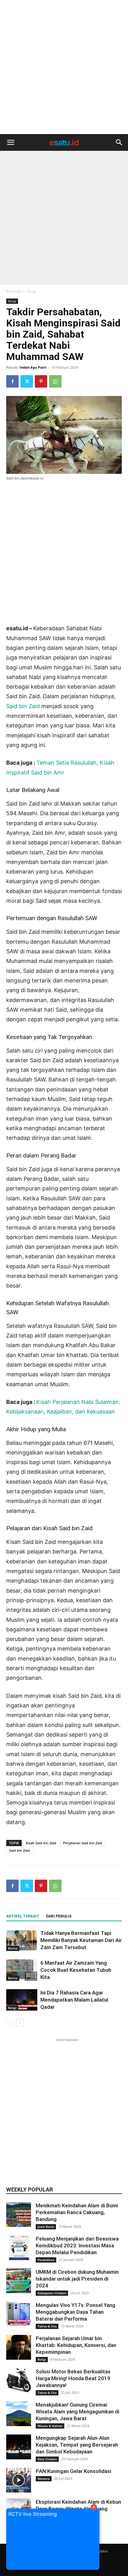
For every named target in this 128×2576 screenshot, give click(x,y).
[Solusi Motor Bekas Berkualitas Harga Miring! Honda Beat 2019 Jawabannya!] (19, 2380)
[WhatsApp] (55, 381)
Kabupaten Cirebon (52, 2293)
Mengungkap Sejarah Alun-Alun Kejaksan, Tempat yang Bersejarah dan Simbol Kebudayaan (77, 2445)
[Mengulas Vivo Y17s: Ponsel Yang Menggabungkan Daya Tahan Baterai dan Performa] (19, 2314)
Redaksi (101, 2551)
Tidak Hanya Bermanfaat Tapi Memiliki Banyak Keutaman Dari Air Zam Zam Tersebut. (81, 1940)
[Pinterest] (41, 381)
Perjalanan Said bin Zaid (83, 1843)
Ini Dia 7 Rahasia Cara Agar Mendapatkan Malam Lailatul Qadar (74, 2000)
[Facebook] (12, 381)
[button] (11, 142)
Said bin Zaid (23, 706)
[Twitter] (27, 381)
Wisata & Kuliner (50, 2426)
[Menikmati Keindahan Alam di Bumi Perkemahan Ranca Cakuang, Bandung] (19, 2214)
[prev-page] (10, 2023)
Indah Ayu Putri (33, 367)
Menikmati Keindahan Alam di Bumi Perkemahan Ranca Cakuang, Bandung (77, 2212)
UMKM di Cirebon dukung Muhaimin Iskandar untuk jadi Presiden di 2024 (77, 2279)
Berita (13, 1948)
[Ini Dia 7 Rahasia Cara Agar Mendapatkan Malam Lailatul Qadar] (22, 2000)
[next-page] (20, 2023)
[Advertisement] (64, 67)
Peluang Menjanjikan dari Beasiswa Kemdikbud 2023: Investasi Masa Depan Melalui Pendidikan (77, 2246)
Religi (32, 291)
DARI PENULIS (59, 1916)
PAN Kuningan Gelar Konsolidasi (73, 2471)
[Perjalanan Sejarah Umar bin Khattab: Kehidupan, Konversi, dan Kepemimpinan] (19, 2347)
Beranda (14, 291)
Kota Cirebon (47, 2459)
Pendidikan (46, 2260)
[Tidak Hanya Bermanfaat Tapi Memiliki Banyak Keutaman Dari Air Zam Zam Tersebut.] (22, 1940)
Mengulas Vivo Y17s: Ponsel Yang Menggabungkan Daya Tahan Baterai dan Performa (75, 2312)
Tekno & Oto (47, 2326)
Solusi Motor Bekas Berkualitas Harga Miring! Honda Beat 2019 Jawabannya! (73, 2378)
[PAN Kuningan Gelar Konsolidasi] (19, 2480)
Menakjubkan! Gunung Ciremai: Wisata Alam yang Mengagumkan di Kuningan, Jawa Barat (78, 2412)
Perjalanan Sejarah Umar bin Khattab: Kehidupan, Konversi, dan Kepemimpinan (76, 2345)
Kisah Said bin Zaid (41, 1843)
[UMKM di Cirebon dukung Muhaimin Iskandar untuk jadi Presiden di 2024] (19, 2281)
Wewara (44, 2479)
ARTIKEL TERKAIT (23, 1916)
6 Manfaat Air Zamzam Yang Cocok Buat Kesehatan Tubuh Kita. (76, 1970)
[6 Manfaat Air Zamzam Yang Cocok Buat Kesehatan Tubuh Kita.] (22, 1970)
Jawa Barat (46, 2227)
